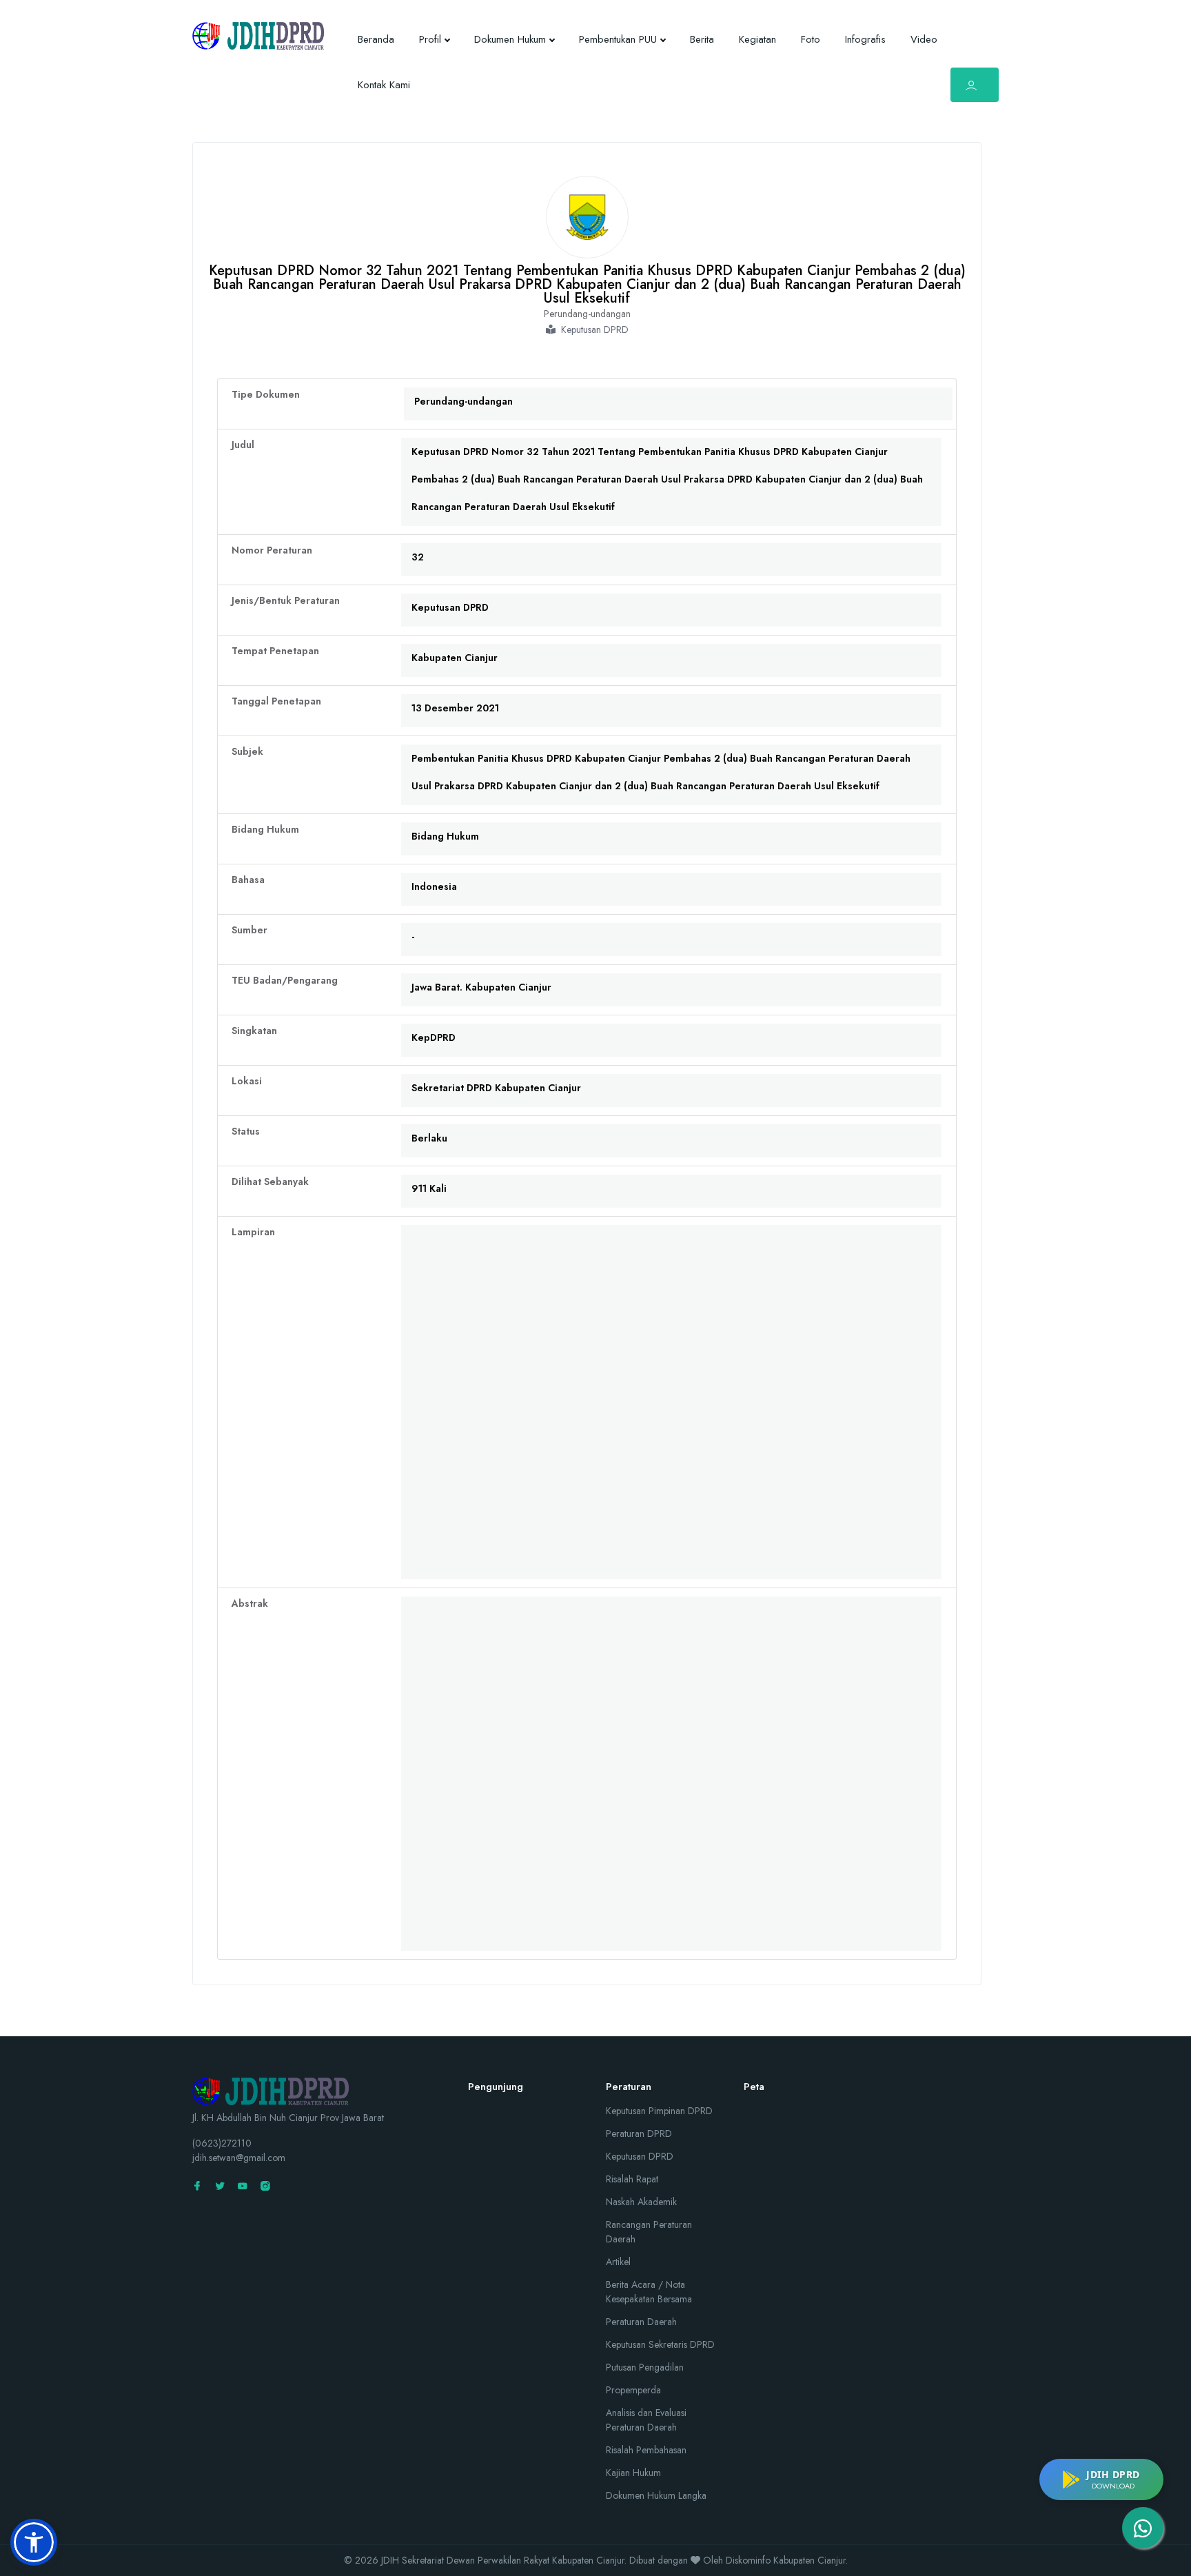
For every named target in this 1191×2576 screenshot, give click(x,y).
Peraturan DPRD (639, 2133)
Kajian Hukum (633, 2473)
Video (924, 39)
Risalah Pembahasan (646, 2450)
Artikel (618, 2262)
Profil (430, 39)
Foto (811, 39)
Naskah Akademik (641, 2202)
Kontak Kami (384, 85)
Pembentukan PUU (618, 39)
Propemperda (633, 2390)
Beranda (376, 39)
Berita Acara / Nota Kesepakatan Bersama (649, 2292)
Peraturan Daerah (641, 2322)
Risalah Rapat (632, 2179)
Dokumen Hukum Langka (656, 2495)
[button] (34, 2542)
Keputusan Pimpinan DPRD (659, 2111)
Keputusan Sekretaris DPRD (660, 2344)
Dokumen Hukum (510, 39)
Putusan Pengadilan (645, 2367)
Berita (702, 39)
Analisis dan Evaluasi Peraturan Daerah (646, 2420)
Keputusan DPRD (640, 2156)
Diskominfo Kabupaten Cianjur (786, 2560)
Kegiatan (757, 39)
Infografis (865, 39)
